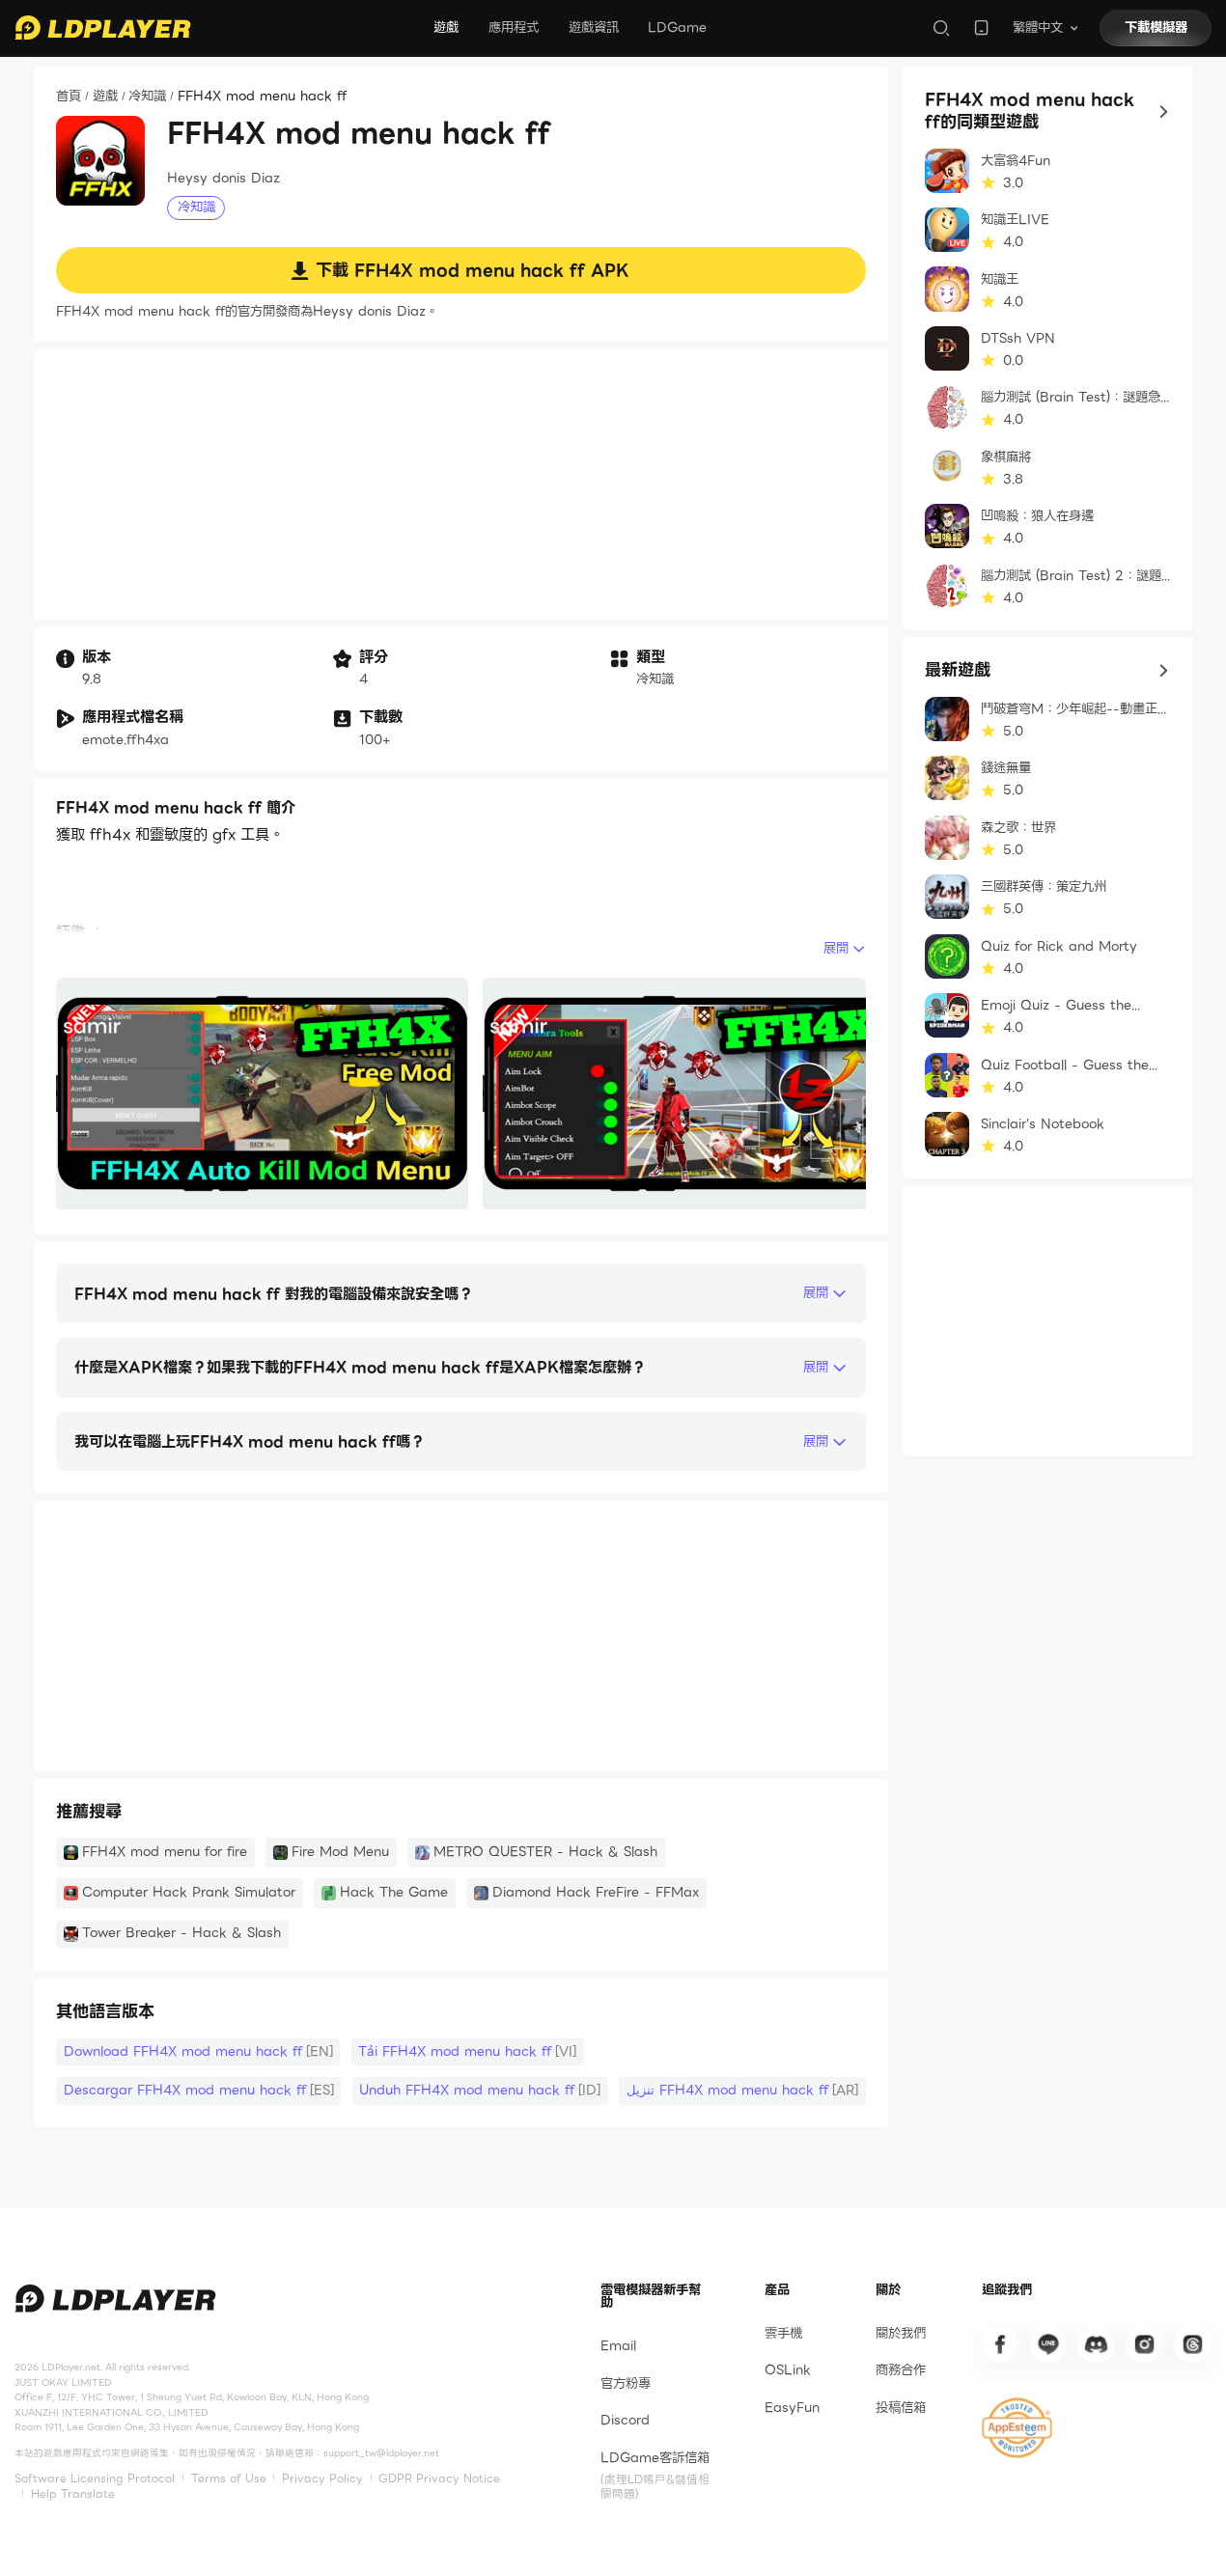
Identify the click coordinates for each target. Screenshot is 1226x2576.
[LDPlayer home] (102, 28)
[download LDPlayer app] (981, 28)
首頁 (69, 97)
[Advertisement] (461, 485)
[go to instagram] (1144, 2344)
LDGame (677, 28)
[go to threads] (1192, 2344)
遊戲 (446, 28)
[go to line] (1048, 2344)
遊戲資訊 (594, 28)
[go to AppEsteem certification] (1017, 2428)
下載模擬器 (1156, 28)
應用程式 (514, 28)
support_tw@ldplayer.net (381, 2453)
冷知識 (147, 97)
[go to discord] (1096, 2344)
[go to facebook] (1000, 2344)
